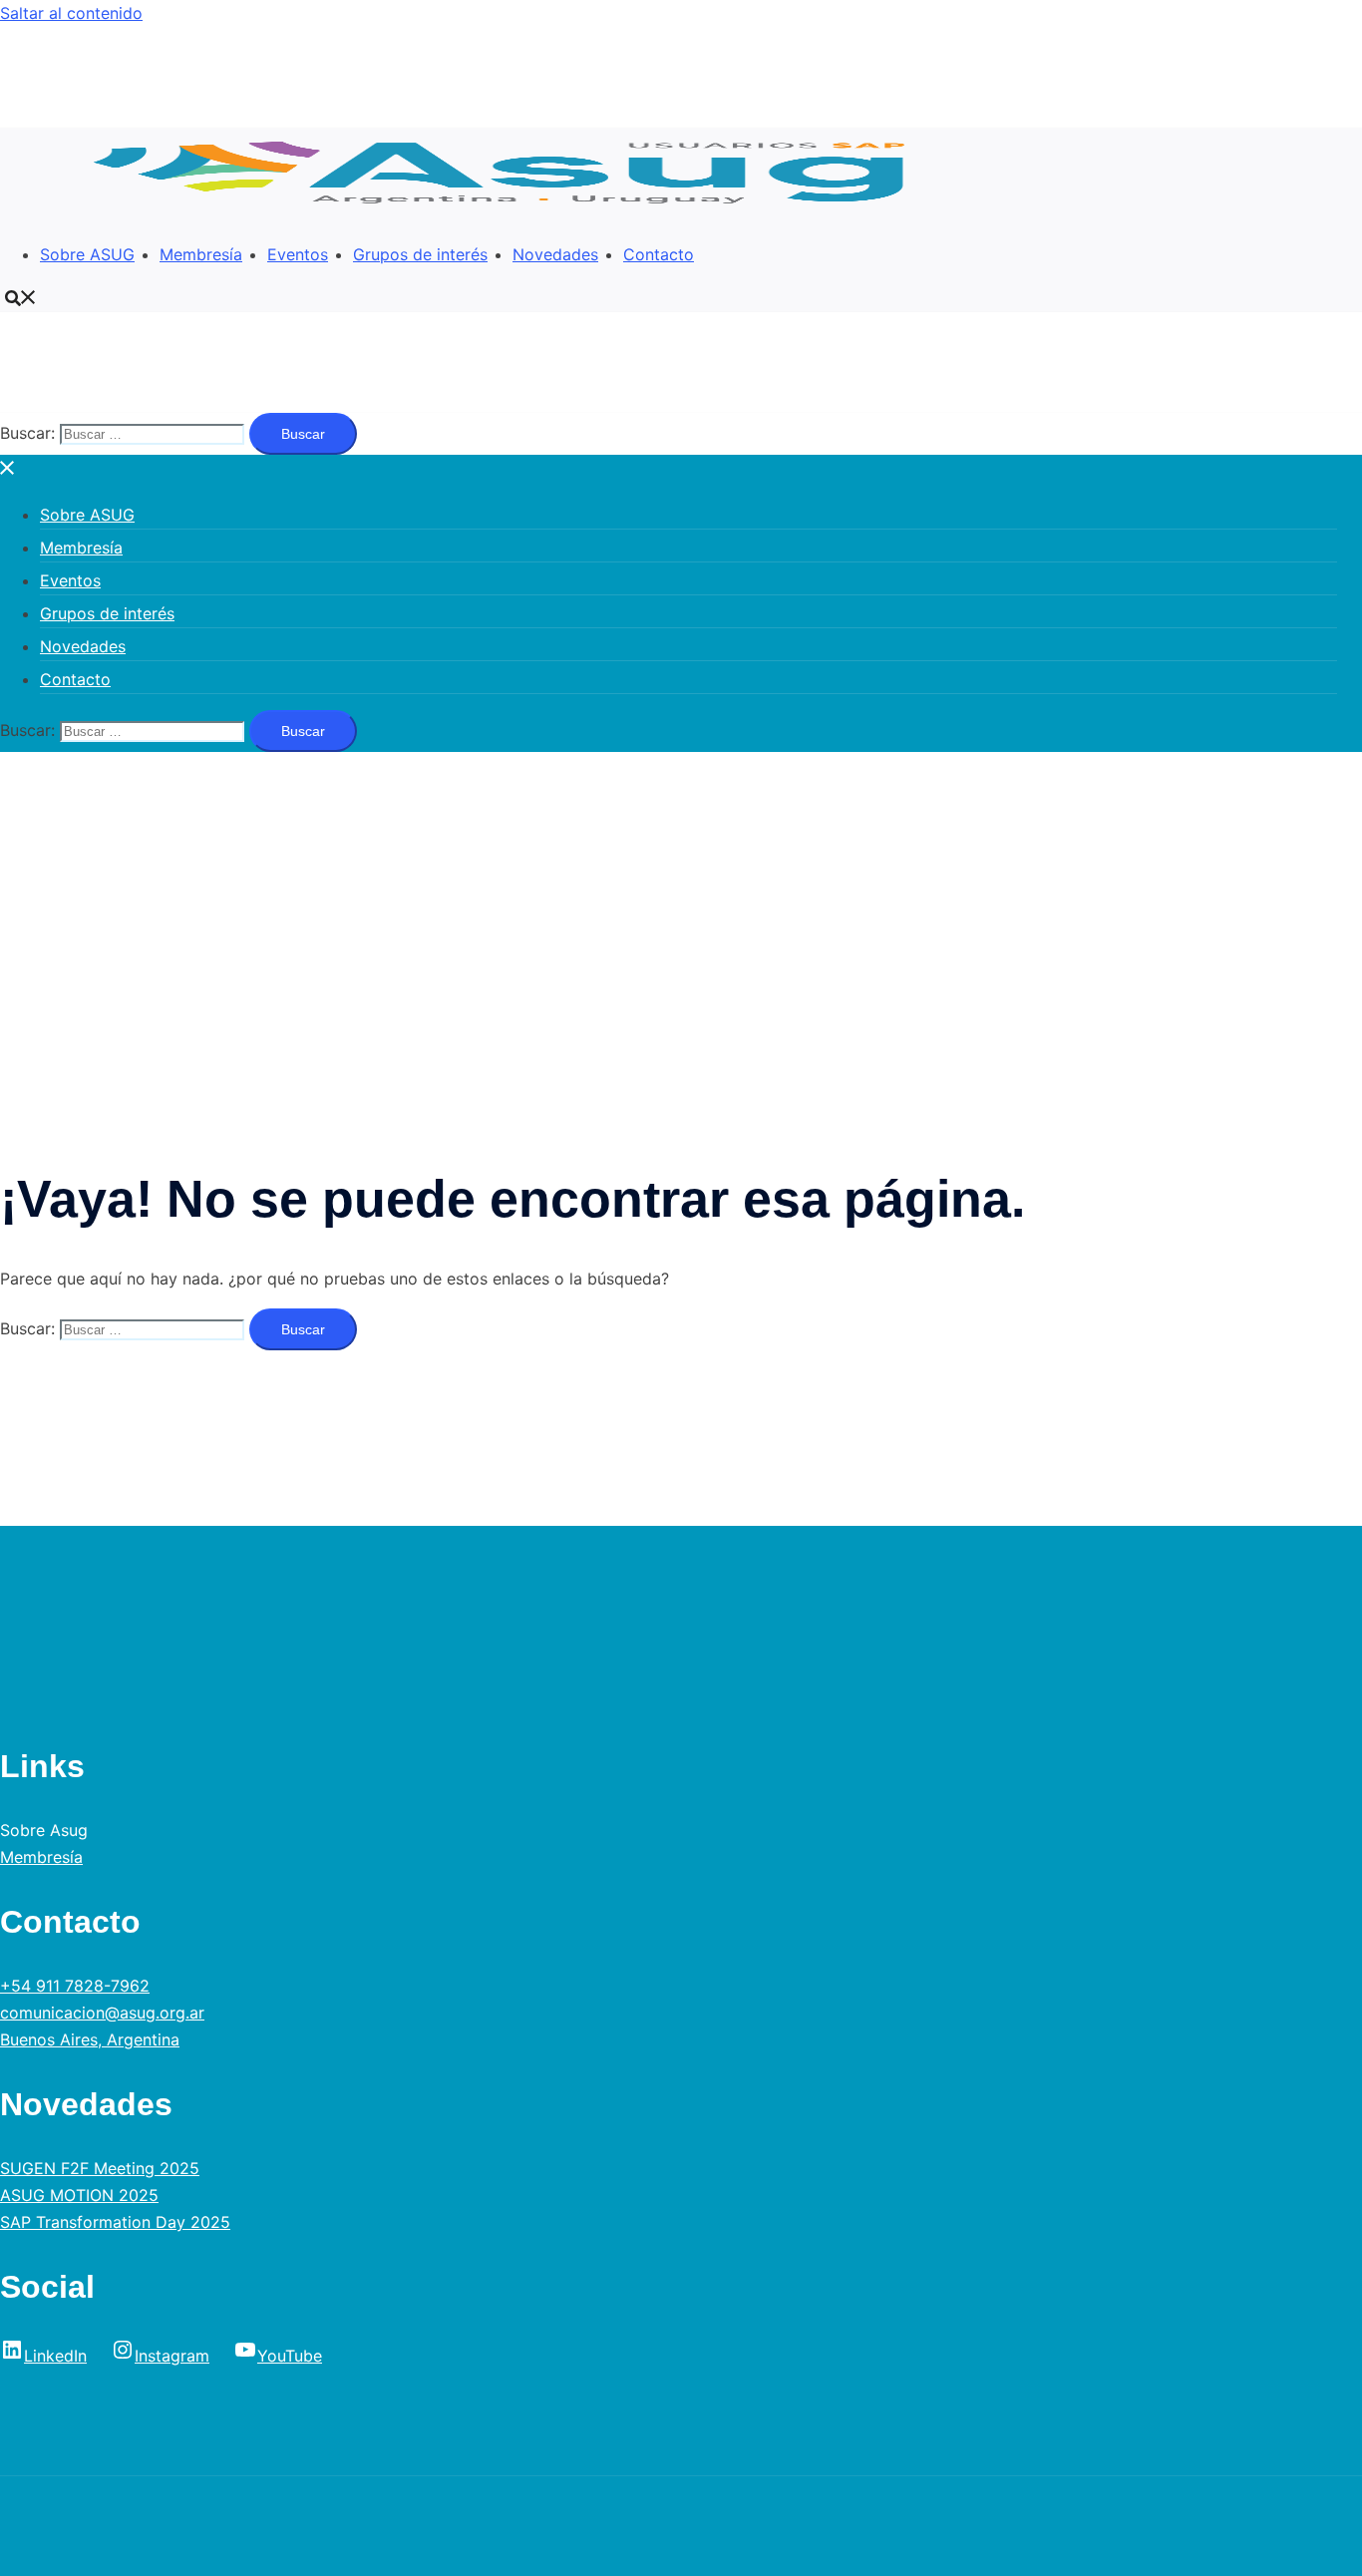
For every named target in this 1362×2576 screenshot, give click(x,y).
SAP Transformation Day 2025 (115, 2222)
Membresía (201, 254)
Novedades (555, 254)
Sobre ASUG (87, 254)
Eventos (298, 254)
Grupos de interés (420, 254)
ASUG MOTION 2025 (79, 2195)
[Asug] (511, 211)
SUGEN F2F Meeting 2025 (100, 2168)
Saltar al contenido (71, 13)
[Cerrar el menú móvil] (8, 468)
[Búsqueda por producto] (21, 297)
